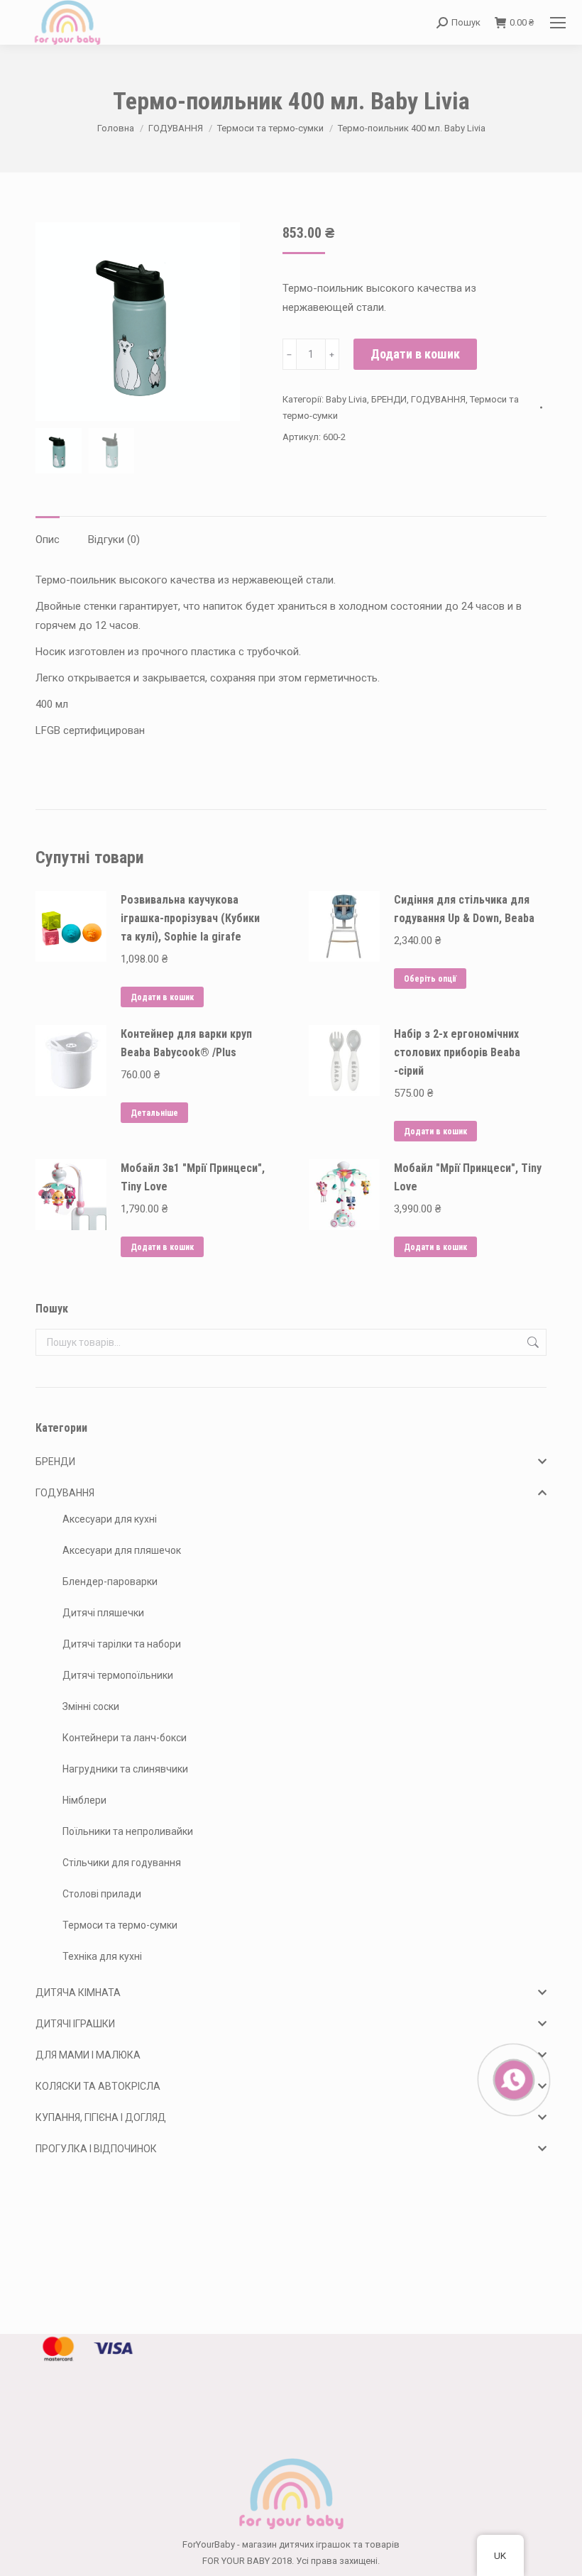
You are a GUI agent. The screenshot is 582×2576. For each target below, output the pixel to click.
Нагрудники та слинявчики (125, 1769)
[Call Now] (512, 2078)
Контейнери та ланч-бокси (125, 1738)
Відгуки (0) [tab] (114, 539)
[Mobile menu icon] (558, 23)
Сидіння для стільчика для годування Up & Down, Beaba (464, 909)
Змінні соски (91, 1706)
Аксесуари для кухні (110, 1519)
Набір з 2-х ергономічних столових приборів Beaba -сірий (457, 1052)
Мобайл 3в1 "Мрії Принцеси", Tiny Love (193, 1177)
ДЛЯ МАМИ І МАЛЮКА (88, 2055)
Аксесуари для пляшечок (122, 1550)
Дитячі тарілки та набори (122, 1644)
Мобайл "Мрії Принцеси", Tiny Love (468, 1177)
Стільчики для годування (122, 1863)
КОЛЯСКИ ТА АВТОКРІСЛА (98, 2086)
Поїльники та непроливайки (128, 1831)
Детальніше (154, 1113)
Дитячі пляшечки (103, 1613)
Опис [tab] (48, 539)
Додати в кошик (415, 354)
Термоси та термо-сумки (120, 1925)
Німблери (84, 1800)
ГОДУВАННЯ (438, 399)
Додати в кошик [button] (162, 997)
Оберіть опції (430, 979)
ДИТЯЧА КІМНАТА (78, 1993)
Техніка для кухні (102, 1956)
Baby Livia (346, 399)
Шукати (532, 1342)
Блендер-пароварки (110, 1582)
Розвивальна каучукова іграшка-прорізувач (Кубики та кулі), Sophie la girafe (190, 918)
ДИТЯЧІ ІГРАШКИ (75, 2024)
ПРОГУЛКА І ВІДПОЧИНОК (96, 2149)
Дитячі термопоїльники (118, 1675)
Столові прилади (102, 1894)
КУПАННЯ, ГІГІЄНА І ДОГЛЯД (101, 2117)
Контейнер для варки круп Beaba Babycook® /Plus (186, 1043)
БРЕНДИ (389, 399)
